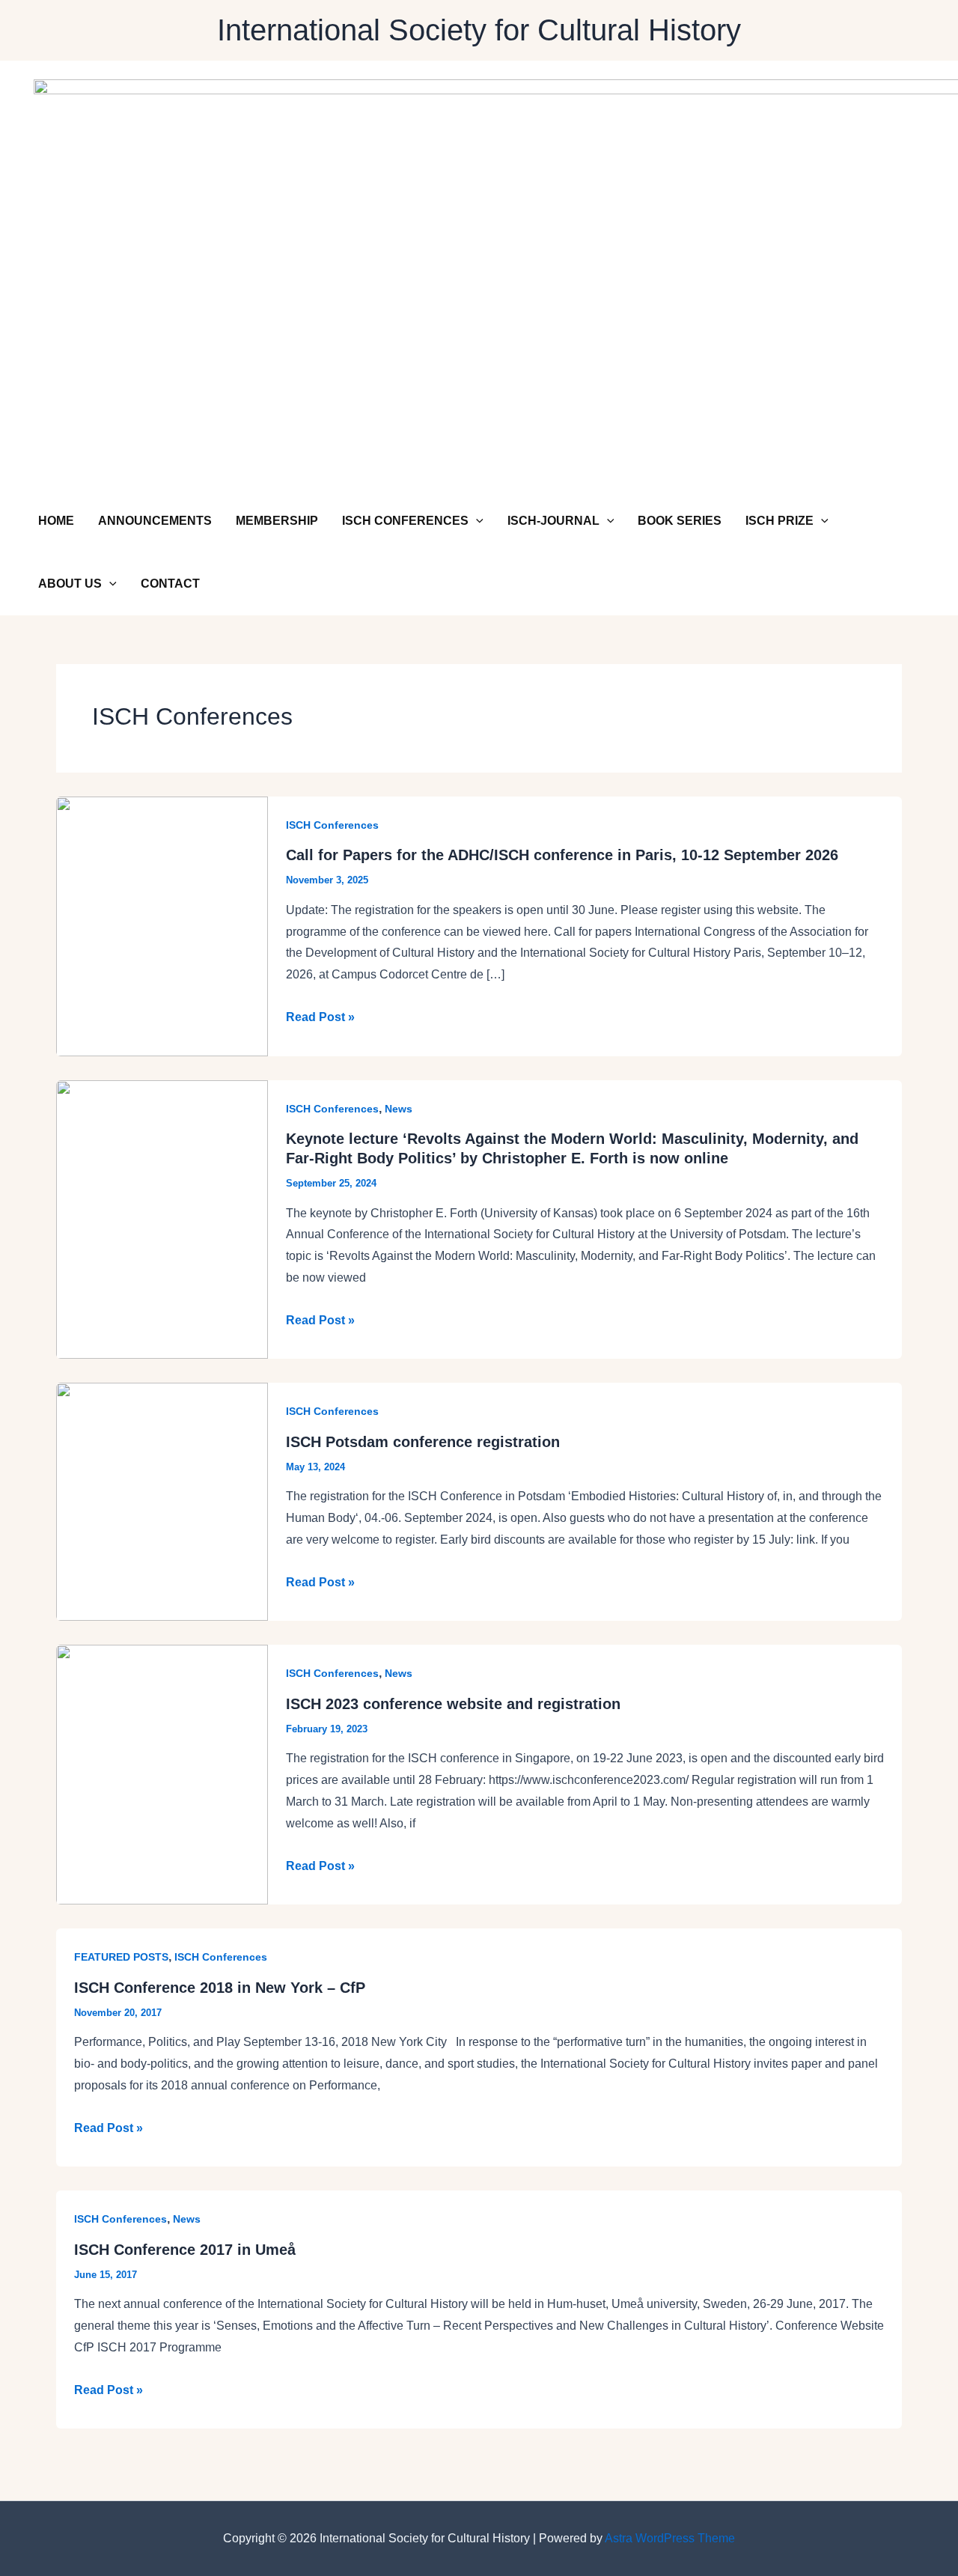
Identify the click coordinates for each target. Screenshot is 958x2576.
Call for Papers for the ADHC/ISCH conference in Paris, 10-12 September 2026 (562, 855)
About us (70, 584)
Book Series (680, 521)
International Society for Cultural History (479, 30)
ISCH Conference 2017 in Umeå (185, 2250)
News (399, 1109)
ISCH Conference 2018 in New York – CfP (220, 1988)
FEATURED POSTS (121, 1957)
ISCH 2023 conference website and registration (453, 1704)
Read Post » (320, 1019)
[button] (476, 521)
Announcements (155, 521)
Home (56, 521)
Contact (170, 584)
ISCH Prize (779, 521)
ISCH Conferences (405, 521)
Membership (277, 521)
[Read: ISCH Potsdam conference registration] (162, 1501)
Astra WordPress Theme (670, 2538)
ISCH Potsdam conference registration (423, 1442)
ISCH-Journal (553, 521)
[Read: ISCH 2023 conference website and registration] (162, 1774)
